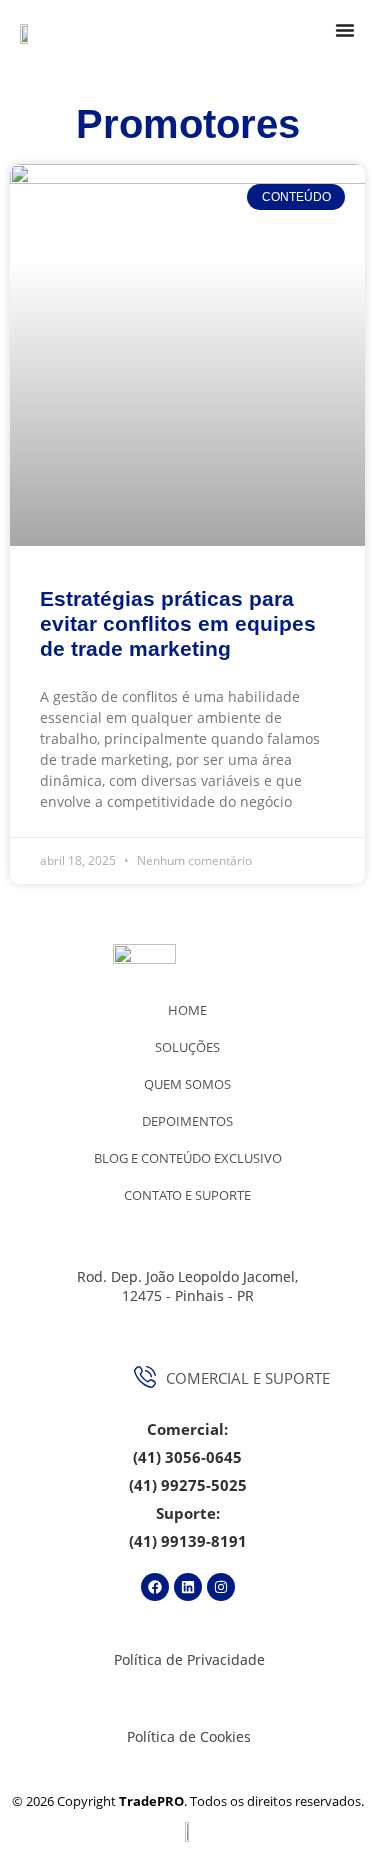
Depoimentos (187, 1121)
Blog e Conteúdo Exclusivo (188, 1158)
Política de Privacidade (189, 1659)
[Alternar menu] (345, 30)
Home (187, 1010)
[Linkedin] (188, 1587)
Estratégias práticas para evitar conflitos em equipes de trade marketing (178, 623)
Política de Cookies (189, 1736)
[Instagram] (221, 1587)
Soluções (187, 1047)
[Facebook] (155, 1587)
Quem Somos (187, 1084)
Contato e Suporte (187, 1195)
